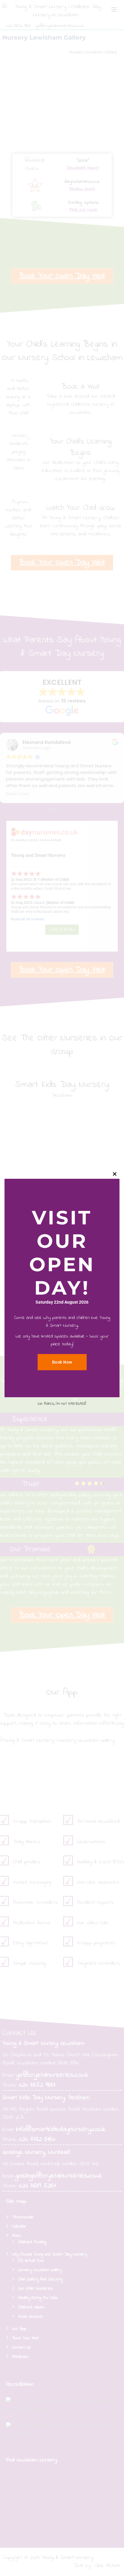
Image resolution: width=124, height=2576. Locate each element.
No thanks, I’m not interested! (62, 1404)
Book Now (62, 1362)
